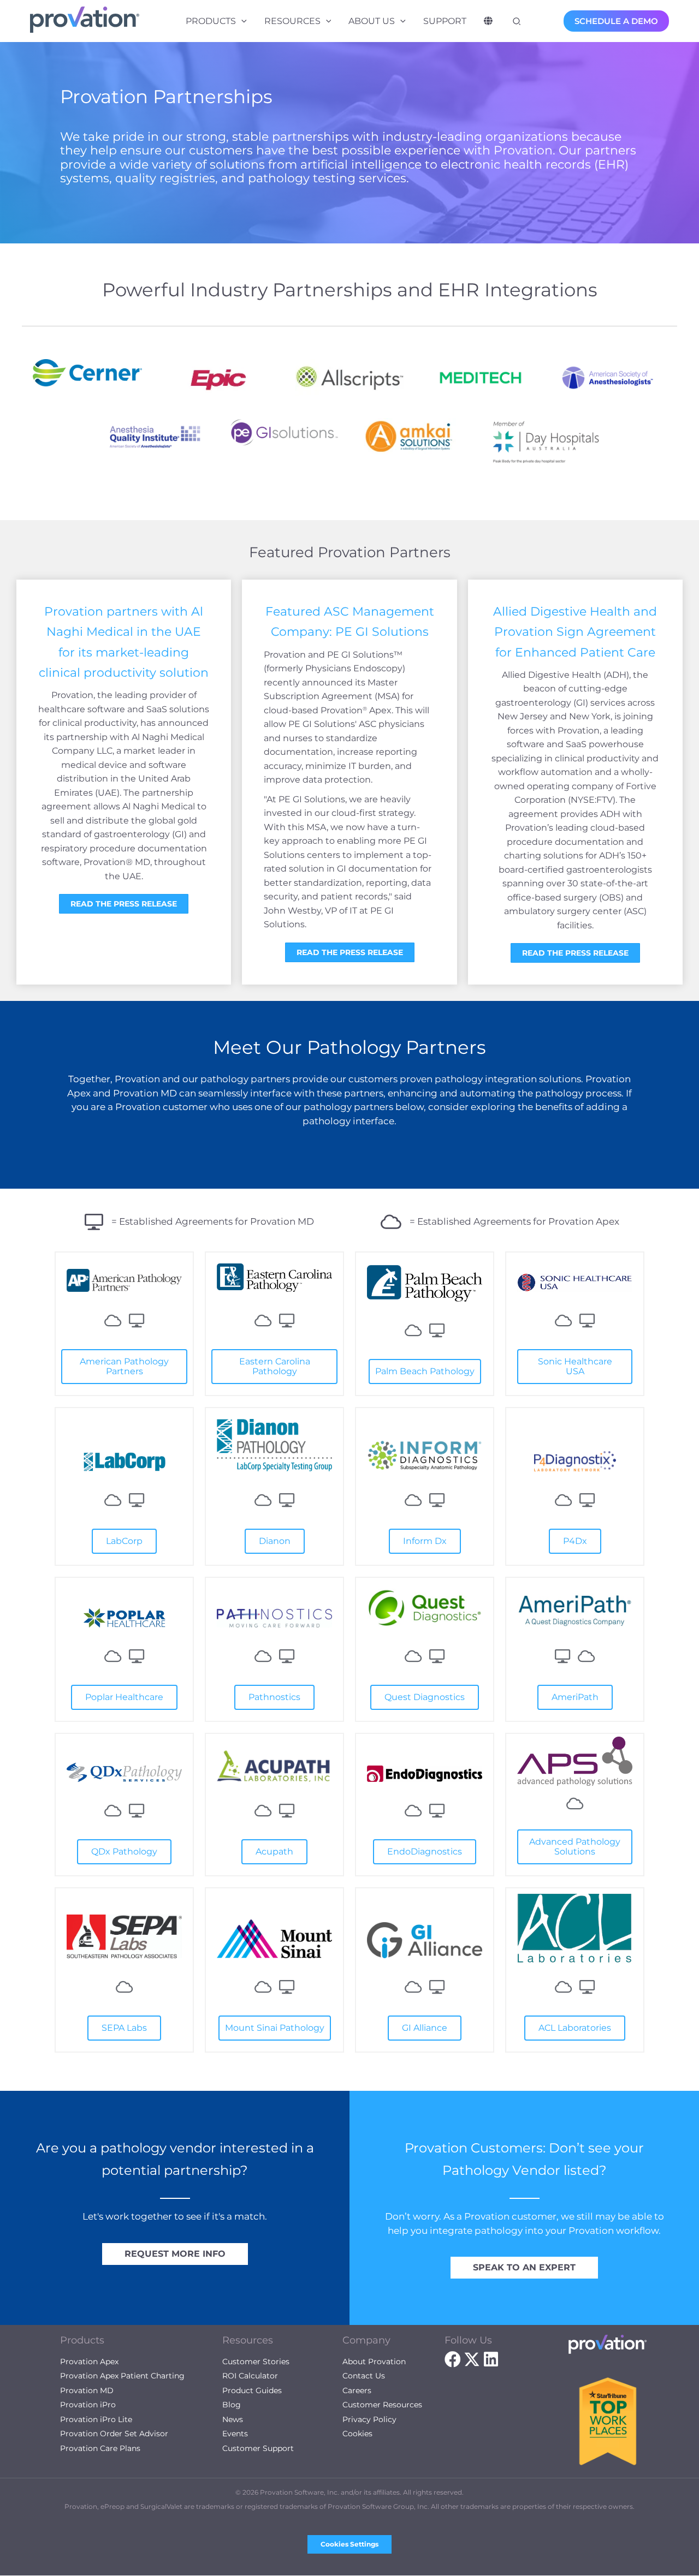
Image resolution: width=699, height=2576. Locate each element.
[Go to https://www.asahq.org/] (612, 378)
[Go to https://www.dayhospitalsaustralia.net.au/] (546, 442)
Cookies (357, 2434)
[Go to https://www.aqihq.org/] (153, 437)
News (233, 2419)
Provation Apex (89, 2362)
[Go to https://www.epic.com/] (218, 378)
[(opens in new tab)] (124, 1279)
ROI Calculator (250, 2376)
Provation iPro (88, 2405)
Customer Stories (256, 2362)
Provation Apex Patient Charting (122, 2376)
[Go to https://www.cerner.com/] (87, 373)
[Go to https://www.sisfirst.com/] (415, 437)
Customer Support (258, 2448)
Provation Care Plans (100, 2448)
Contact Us (364, 2376)
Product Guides (252, 2390)
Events (235, 2434)
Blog (232, 2405)
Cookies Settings (349, 2544)
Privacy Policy (369, 2419)
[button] (241, 21)
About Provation (374, 2362)
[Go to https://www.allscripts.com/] (349, 378)
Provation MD (87, 2390)
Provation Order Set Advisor (114, 2434)
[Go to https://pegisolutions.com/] (284, 432)
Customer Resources (382, 2405)
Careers (357, 2390)
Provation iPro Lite (96, 2419)
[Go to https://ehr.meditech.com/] (481, 378)
